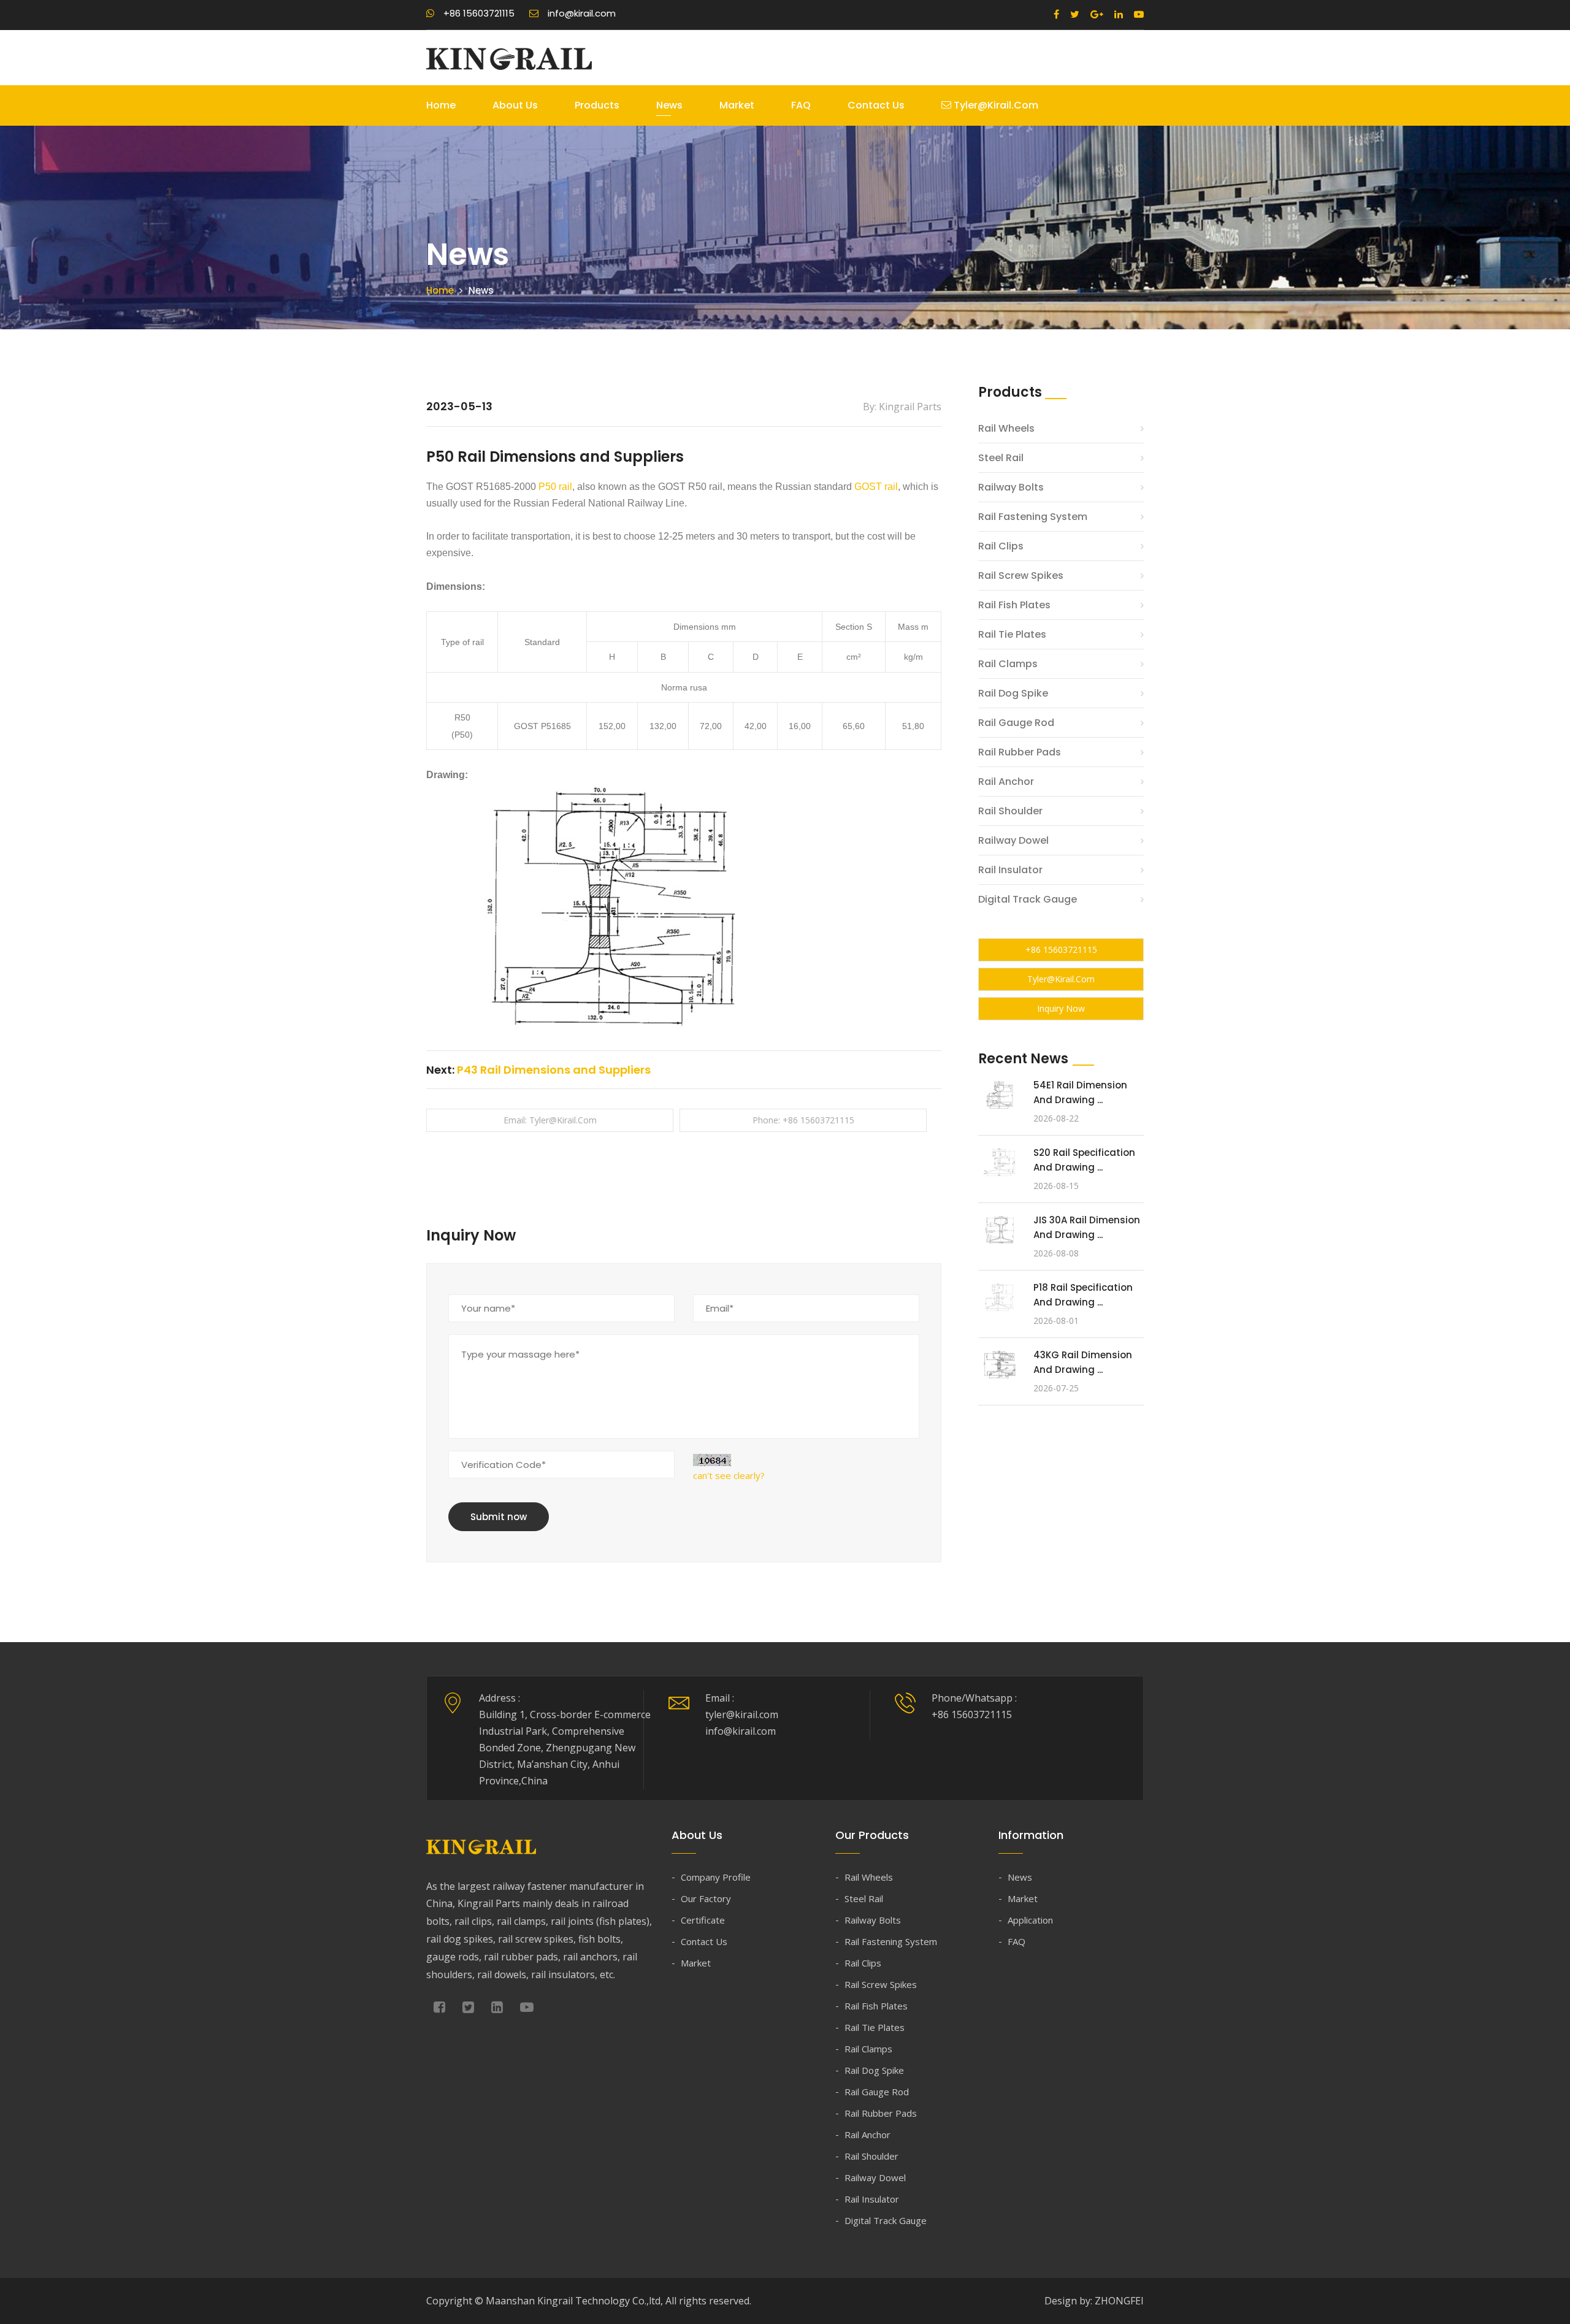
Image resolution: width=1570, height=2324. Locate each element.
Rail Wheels (1006, 428)
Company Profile (716, 1877)
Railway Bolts (1011, 487)
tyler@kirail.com (995, 105)
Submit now (499, 1517)
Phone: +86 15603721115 (803, 1120)
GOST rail (876, 487)
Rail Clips (1001, 546)
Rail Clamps (1008, 664)
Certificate (703, 1920)
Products (597, 105)
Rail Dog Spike (1013, 693)
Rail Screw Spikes (1021, 575)
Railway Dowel (1013, 840)
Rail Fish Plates (1014, 605)
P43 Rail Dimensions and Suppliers (554, 1070)
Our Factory (706, 1898)
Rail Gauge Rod (1016, 723)
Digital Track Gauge (1028, 899)
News (669, 105)
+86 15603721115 (1061, 950)
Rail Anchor (1006, 782)
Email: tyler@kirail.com (550, 1120)
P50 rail (555, 487)
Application (1030, 1920)
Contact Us (876, 105)
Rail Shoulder (1010, 811)
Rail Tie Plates (1012, 634)
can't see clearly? (729, 1475)
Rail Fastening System (1033, 517)
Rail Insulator (1010, 870)
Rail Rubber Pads (1020, 752)
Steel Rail (1001, 458)
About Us (515, 105)
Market (737, 105)
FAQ (801, 105)
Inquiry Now (1061, 1008)
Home (441, 105)
